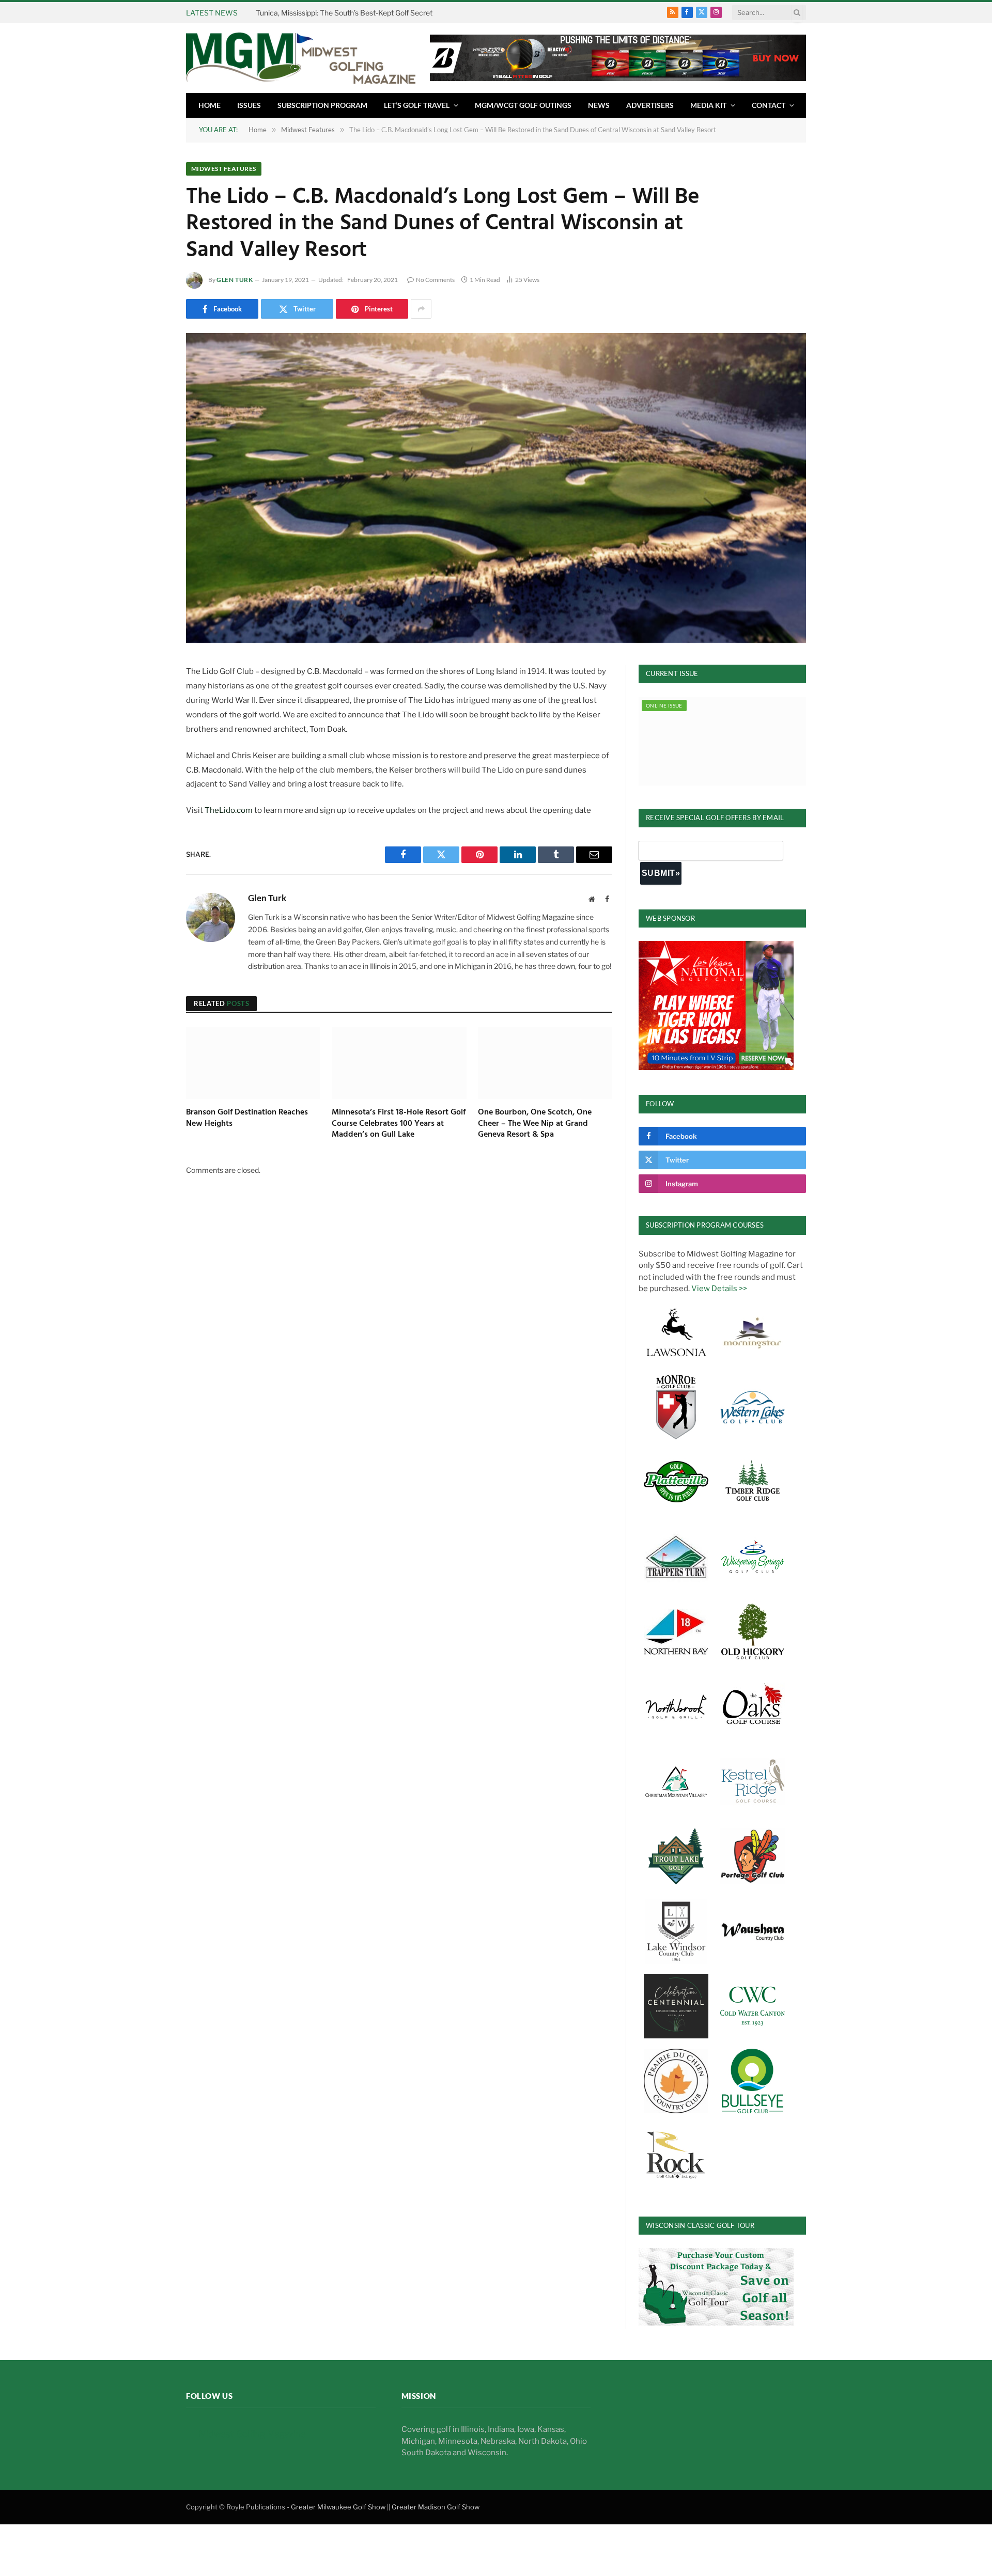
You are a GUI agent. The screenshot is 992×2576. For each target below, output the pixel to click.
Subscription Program (322, 105)
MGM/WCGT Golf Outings (523, 105)
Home (210, 105)
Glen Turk (235, 280)
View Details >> (719, 1289)
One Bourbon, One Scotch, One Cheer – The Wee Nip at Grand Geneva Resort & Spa (535, 1124)
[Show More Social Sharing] (421, 309)
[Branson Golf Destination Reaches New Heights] (253, 1063)
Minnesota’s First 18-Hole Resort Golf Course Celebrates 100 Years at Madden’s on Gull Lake (399, 1124)
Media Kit (708, 105)
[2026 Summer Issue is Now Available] (722, 741)
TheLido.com (229, 810)
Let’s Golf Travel (417, 105)
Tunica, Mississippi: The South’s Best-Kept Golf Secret (344, 13)
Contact (769, 105)
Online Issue (664, 705)
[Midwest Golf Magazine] (301, 58)
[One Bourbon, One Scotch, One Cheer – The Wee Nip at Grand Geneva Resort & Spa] (545, 1063)
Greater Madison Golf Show (436, 2506)
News (599, 105)
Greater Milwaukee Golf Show (338, 2506)
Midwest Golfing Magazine (252, 2434)
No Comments (435, 280)
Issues (249, 105)
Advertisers (650, 105)
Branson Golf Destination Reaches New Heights (247, 1119)
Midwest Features (224, 169)
